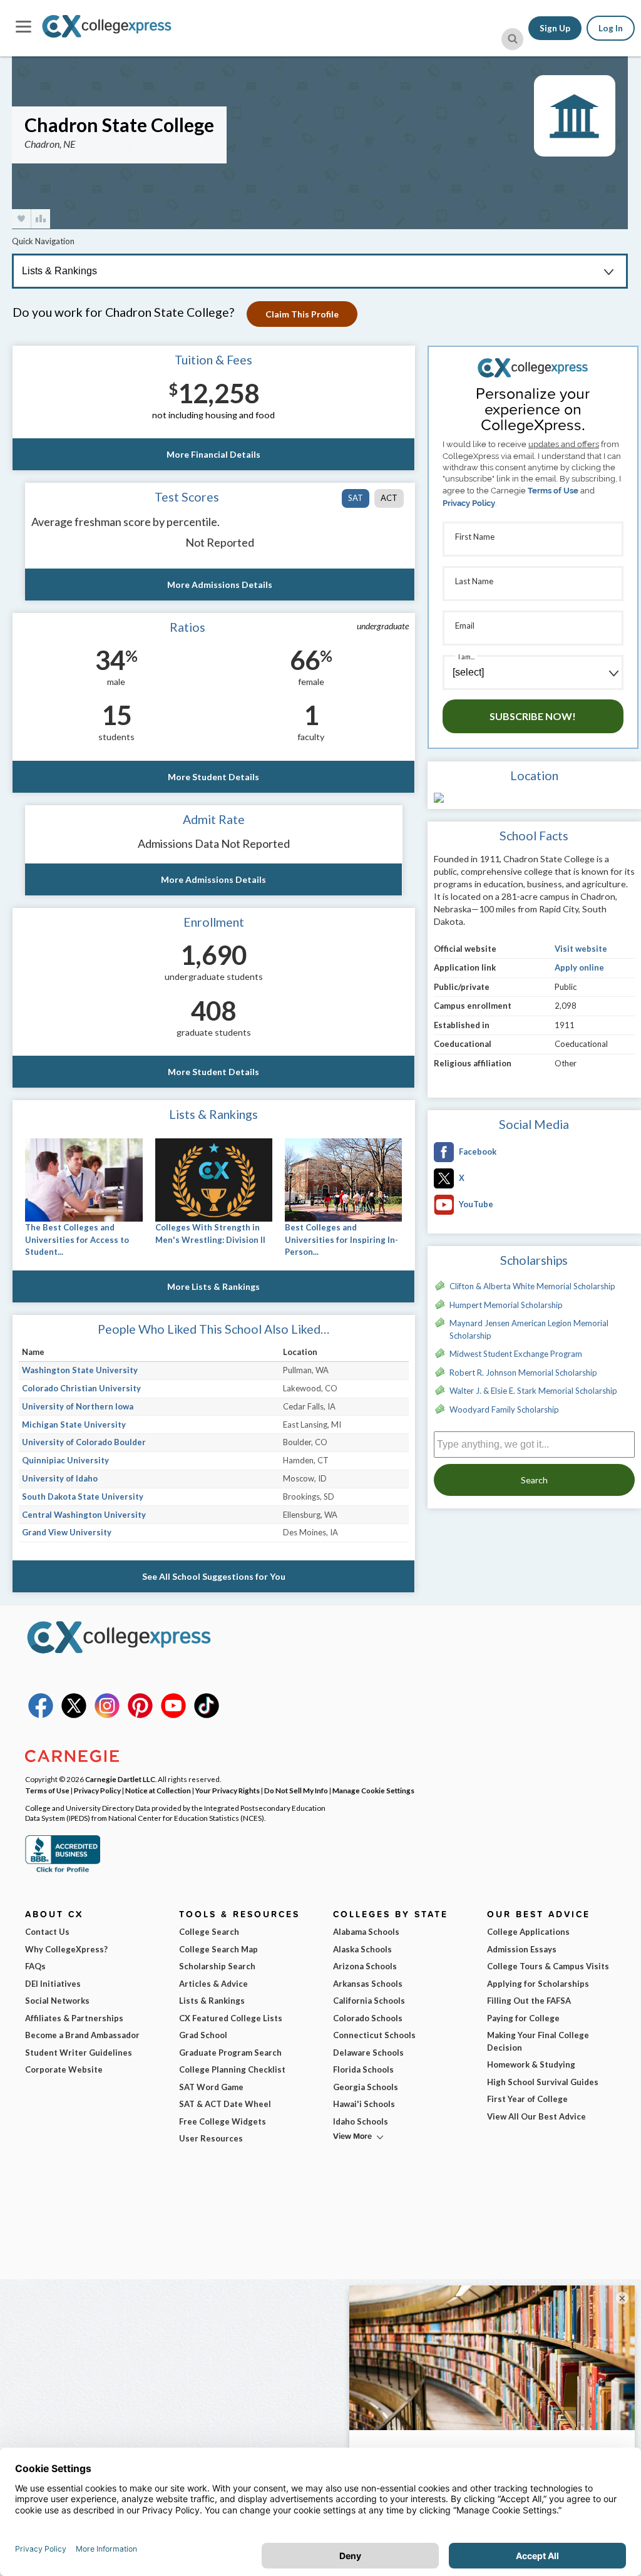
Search (534, 1480)
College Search (209, 1932)
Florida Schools (363, 2069)
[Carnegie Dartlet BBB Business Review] (63, 1871)
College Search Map (218, 1949)
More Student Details (213, 777)
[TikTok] (207, 1715)
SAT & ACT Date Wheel (225, 2104)
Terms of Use (553, 491)
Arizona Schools (365, 1966)
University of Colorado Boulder (84, 1442)
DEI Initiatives (53, 1984)
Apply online (579, 967)
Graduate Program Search (230, 2053)
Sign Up (555, 28)
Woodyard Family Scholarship (504, 1409)
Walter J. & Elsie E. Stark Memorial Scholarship (533, 1391)
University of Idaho (60, 1478)
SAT (356, 498)
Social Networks (57, 2001)
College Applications (528, 1932)
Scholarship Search (217, 1966)
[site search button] (512, 39)
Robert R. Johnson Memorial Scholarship (523, 1373)
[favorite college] (21, 219)
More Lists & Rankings (213, 1286)
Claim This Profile (302, 314)
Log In (611, 28)
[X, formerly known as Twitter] (74, 1715)
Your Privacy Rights (228, 1790)
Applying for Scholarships (538, 1984)
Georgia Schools (366, 2087)
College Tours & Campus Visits (548, 1966)
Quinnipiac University (65, 1460)
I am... (466, 657)
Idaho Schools (361, 2121)
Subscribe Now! (533, 716)
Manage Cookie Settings (373, 1790)
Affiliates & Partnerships (74, 2018)
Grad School (203, 2035)
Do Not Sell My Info (296, 1790)
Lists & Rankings (212, 2001)
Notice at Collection (158, 1790)
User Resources (211, 2138)
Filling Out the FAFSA (529, 2001)
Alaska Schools (362, 1949)
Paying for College (523, 2018)
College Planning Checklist (232, 2069)
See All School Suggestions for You (214, 1576)
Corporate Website (64, 2069)
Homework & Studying (531, 2064)
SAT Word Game (211, 2087)
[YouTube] (173, 1715)
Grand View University (67, 1532)
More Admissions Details (220, 585)
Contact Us (47, 1932)
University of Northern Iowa (78, 1406)
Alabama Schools (366, 1932)
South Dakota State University (83, 1497)
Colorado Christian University (81, 1388)
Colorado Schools (368, 2018)
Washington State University (80, 1370)
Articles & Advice (213, 1984)
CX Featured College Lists (231, 2018)
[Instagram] (107, 1715)
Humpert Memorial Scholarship (506, 1305)
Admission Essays (522, 1949)
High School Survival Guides (543, 2082)
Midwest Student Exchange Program (516, 1354)
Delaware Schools (368, 2053)
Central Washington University (84, 1515)
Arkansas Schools (368, 1984)
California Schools (369, 2001)
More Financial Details (213, 454)
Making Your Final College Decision (538, 2041)
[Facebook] (41, 1715)
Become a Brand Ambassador (82, 2035)
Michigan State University (74, 1425)
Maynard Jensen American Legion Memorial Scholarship (529, 1329)
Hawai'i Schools (364, 2104)
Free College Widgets (223, 2121)
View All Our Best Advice (536, 2116)
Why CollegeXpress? (66, 1949)
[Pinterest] (140, 1715)
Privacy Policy (469, 503)
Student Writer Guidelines (79, 2053)
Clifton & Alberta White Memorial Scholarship (532, 1286)
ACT (389, 498)
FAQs (35, 1966)
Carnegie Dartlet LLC (120, 1779)
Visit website (581, 949)
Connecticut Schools (374, 2035)
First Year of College (527, 2099)
